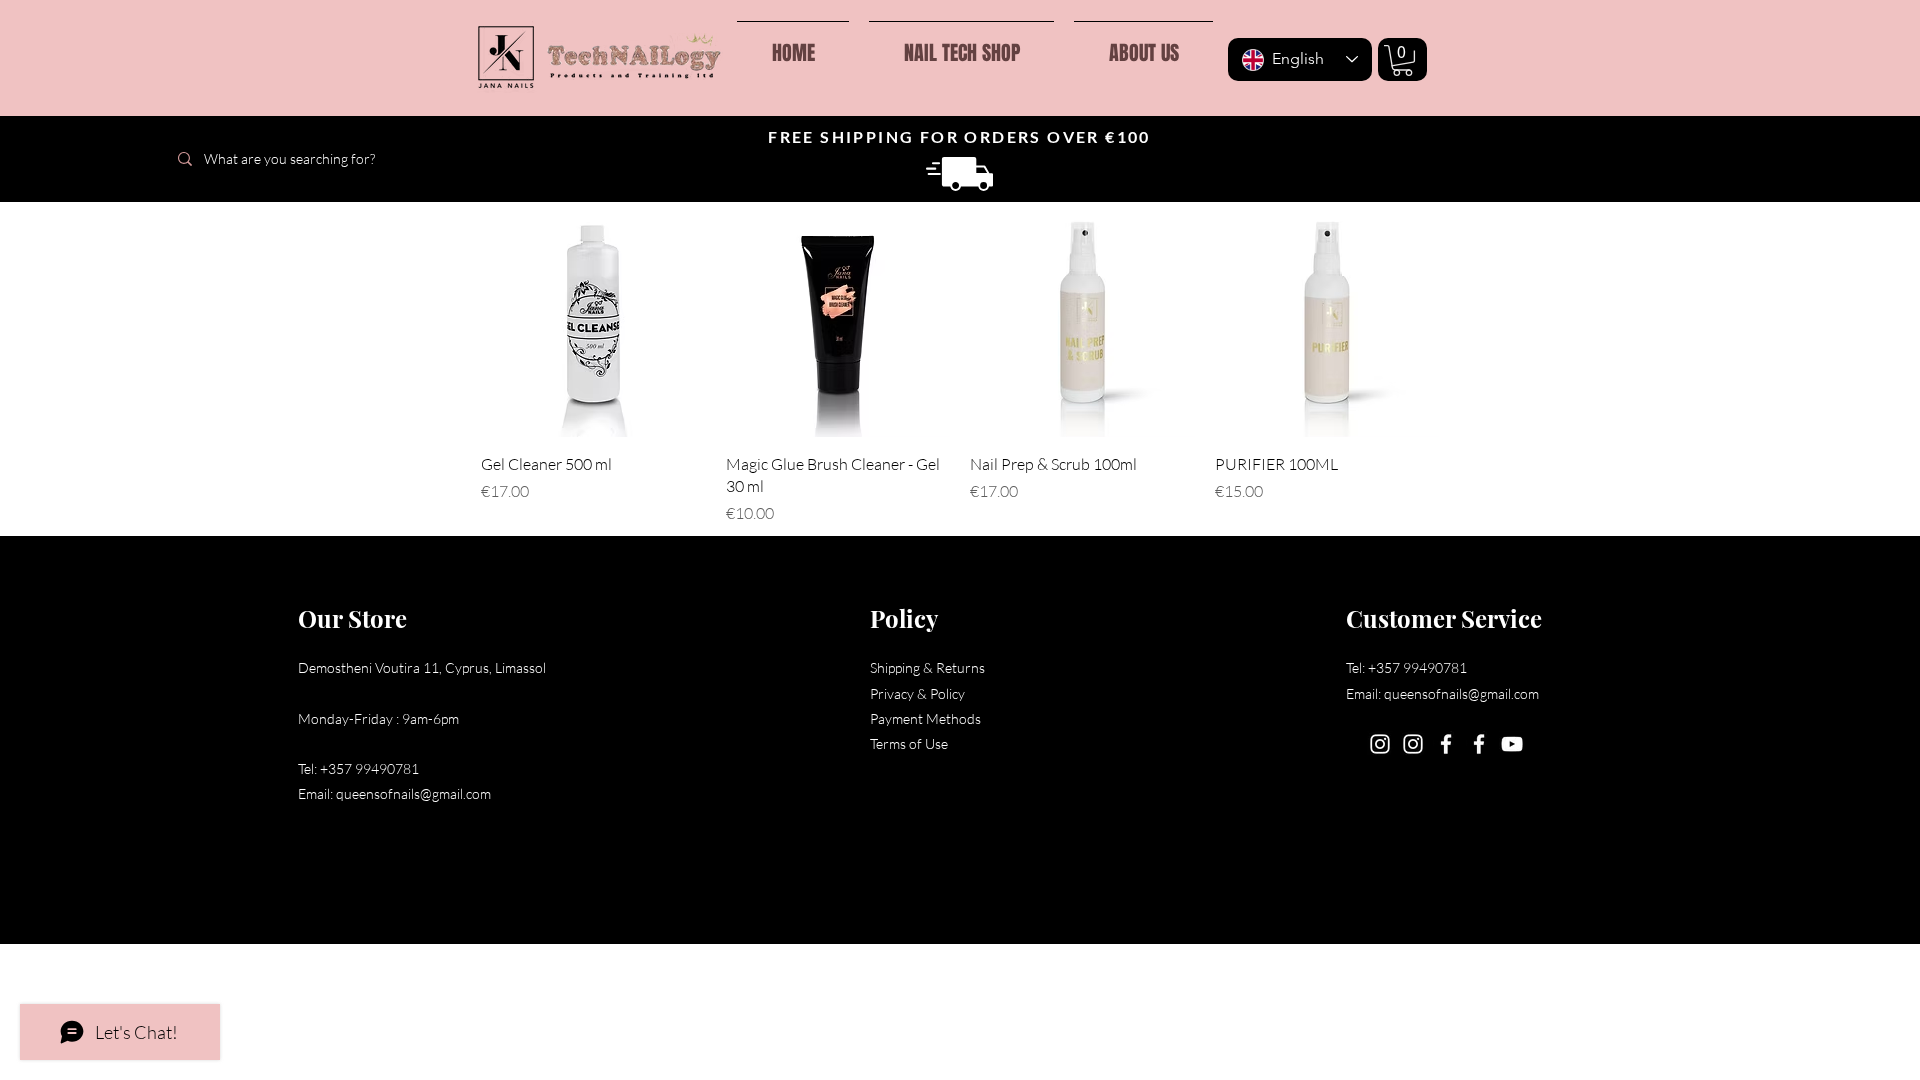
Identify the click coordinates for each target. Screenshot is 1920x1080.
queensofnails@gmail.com (413, 793)
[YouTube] (1512, 744)
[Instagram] (1380, 744)
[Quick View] (593, 324)
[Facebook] (1446, 744)
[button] (1402, 60)
